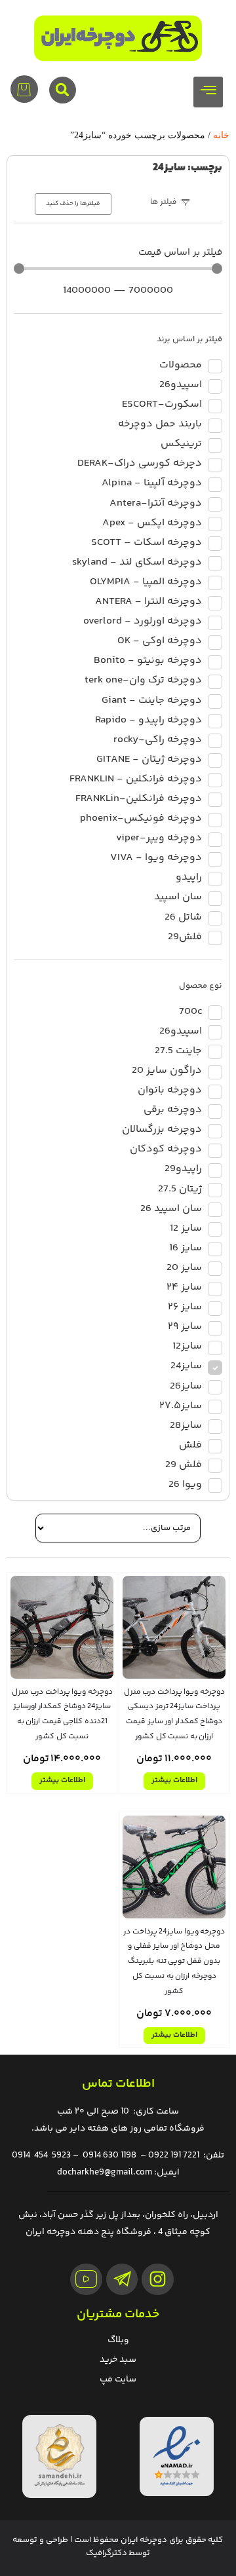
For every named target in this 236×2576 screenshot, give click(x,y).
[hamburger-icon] (208, 92)
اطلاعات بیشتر (174, 1781)
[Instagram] (158, 2280)
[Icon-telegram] (122, 2280)
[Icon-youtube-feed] (86, 2280)
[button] (63, 90)
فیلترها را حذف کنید (73, 204)
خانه (221, 135)
